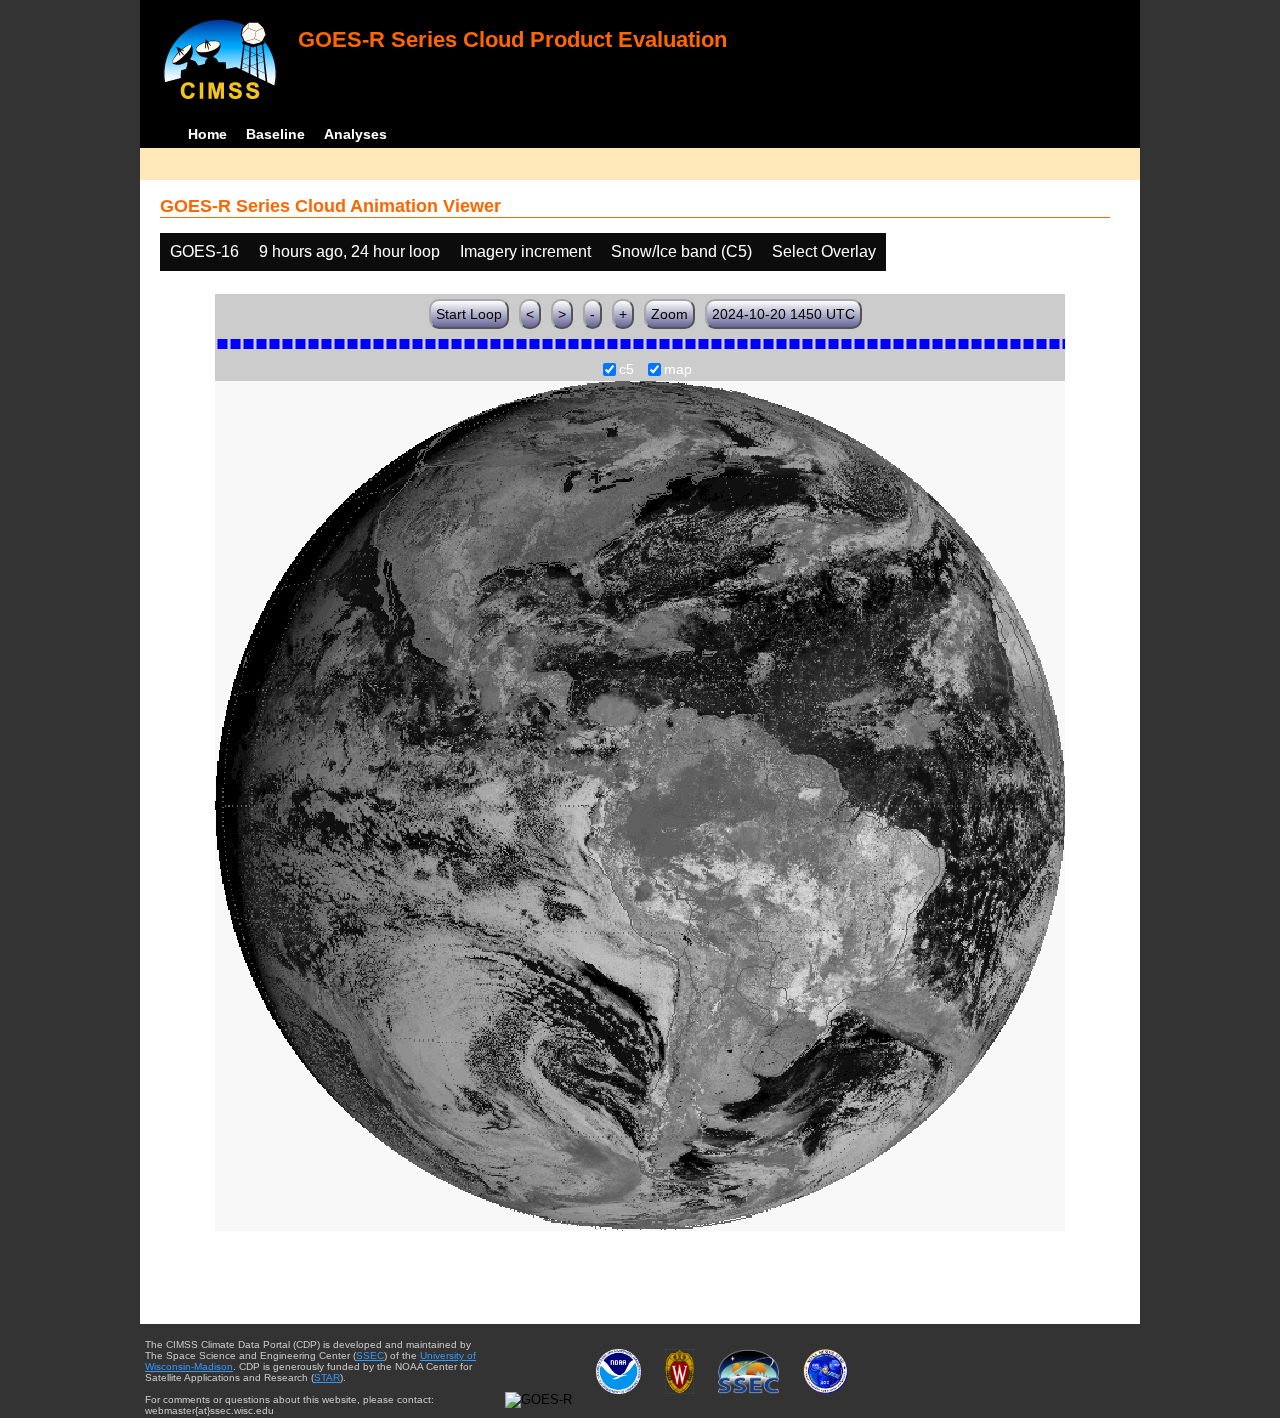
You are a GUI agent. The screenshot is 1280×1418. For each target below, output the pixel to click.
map (678, 370)
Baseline (275, 134)
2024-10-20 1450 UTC (783, 314)
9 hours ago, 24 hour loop (349, 251)
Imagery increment (525, 251)
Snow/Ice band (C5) (681, 251)
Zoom (669, 314)
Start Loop (469, 314)
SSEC (370, 1355)
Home (207, 134)
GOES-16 (204, 251)
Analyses (355, 134)
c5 (626, 370)
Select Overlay (824, 251)
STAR (327, 1377)
